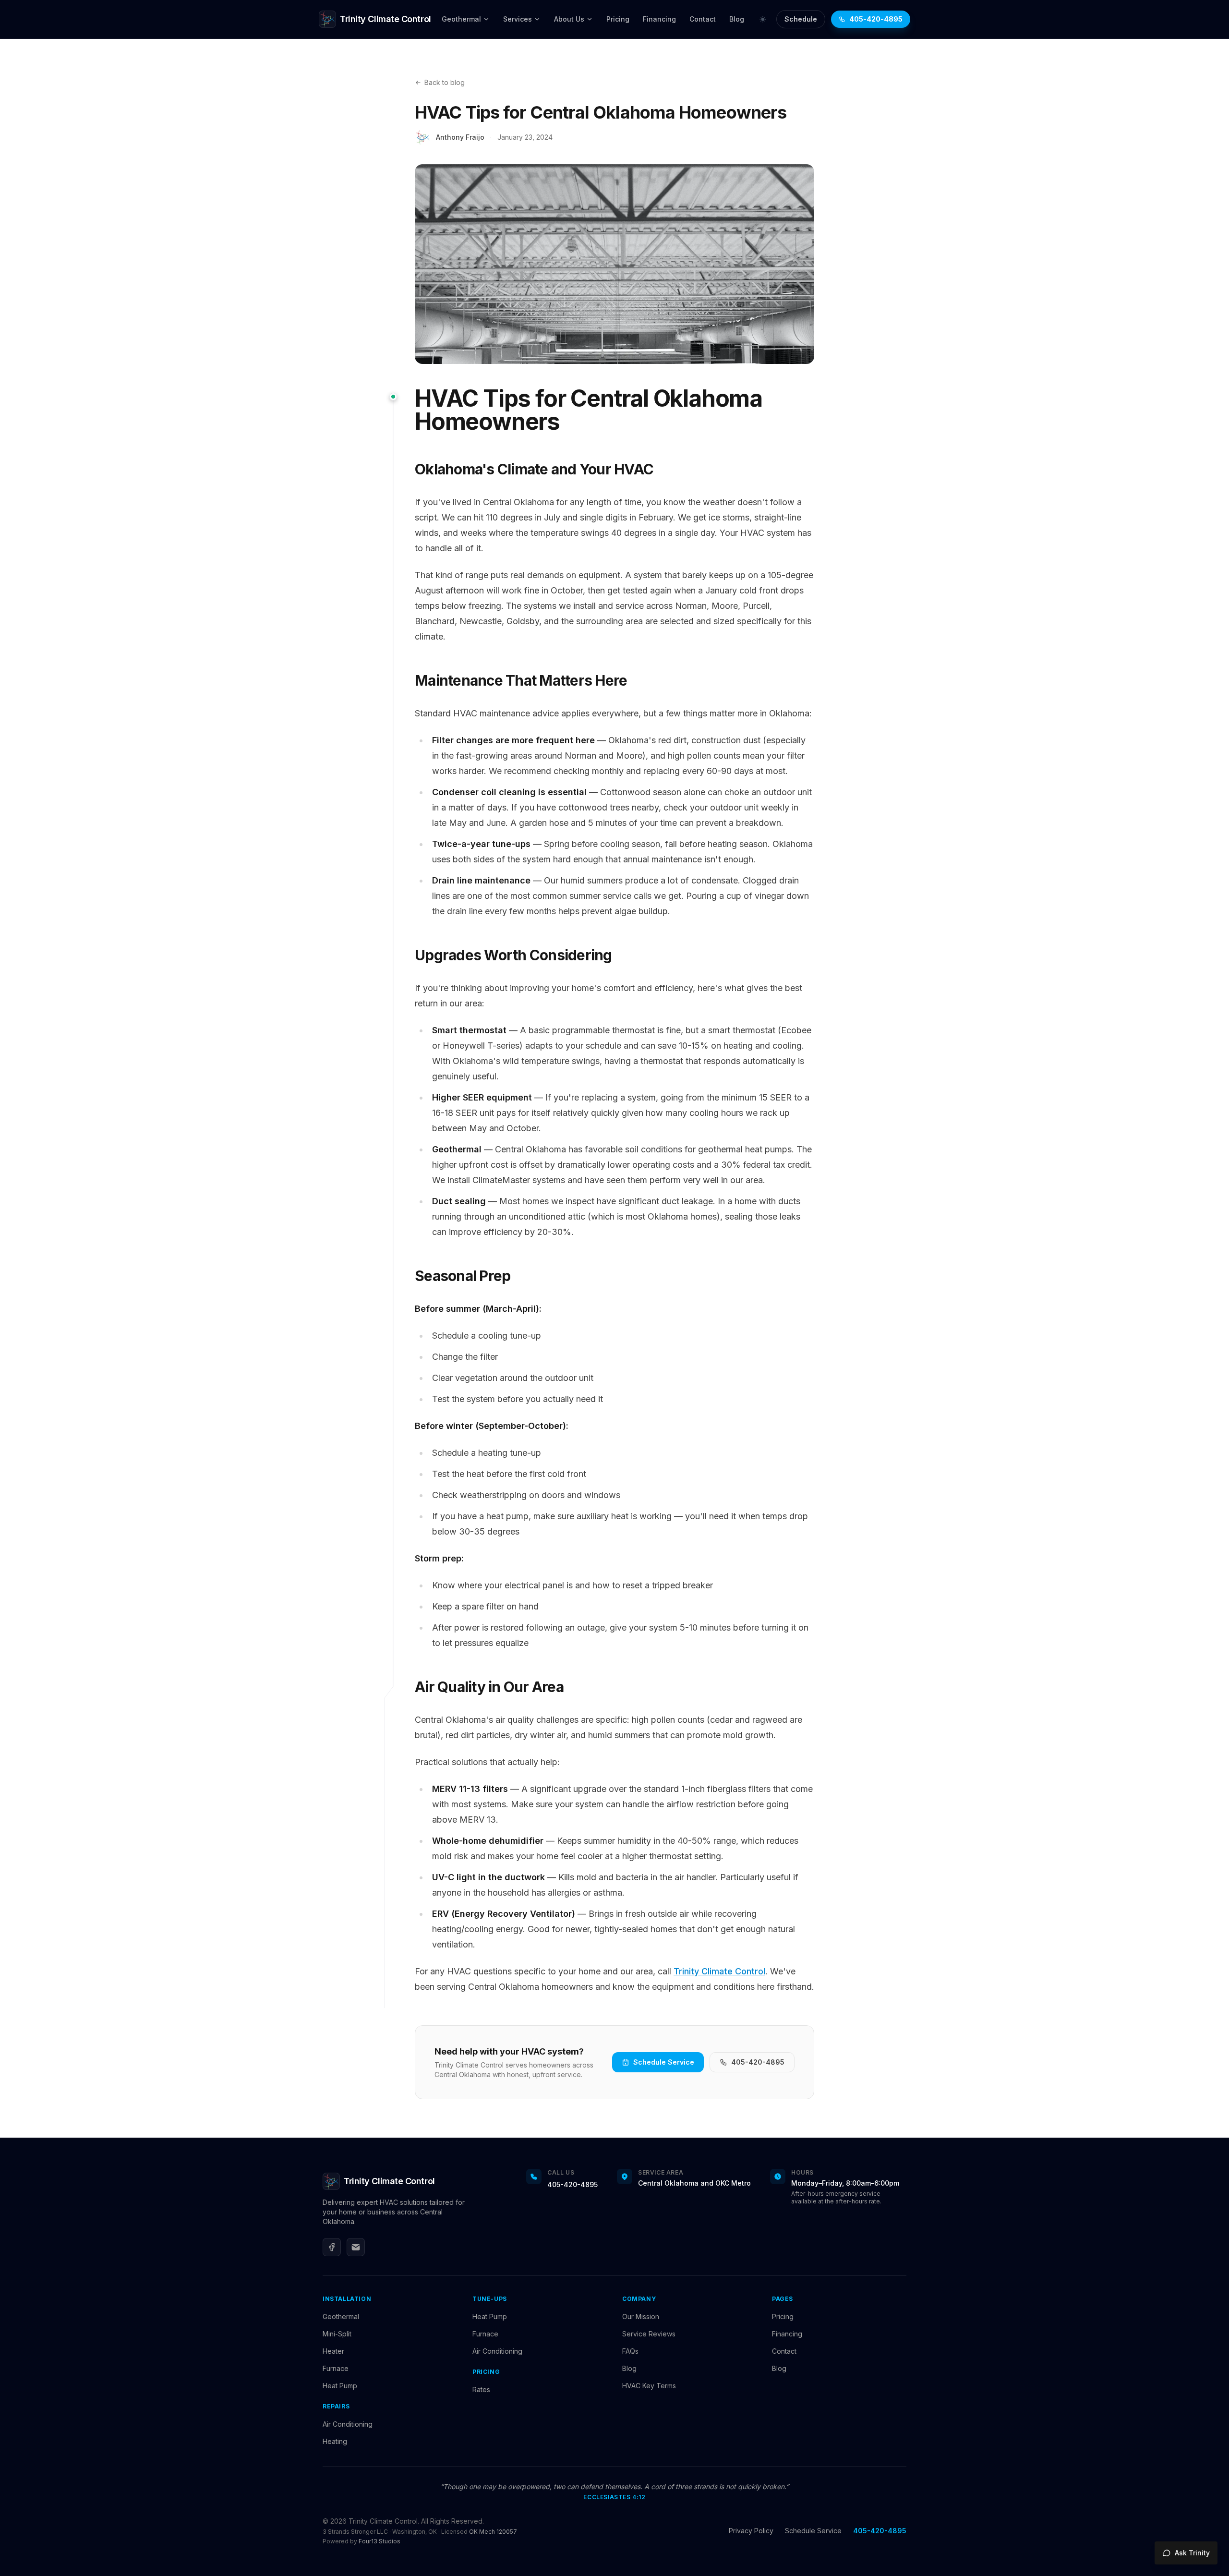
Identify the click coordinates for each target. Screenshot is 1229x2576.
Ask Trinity (1192, 2553)
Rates (481, 2389)
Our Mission (641, 2316)
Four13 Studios (380, 2541)
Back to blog (445, 82)
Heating (335, 2441)
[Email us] (356, 2247)
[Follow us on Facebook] (332, 2247)
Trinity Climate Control (719, 1971)
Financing (659, 19)
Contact (703, 19)
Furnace (336, 2368)
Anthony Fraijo (460, 137)
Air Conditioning (348, 2424)
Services (518, 19)
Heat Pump (340, 2386)
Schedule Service (664, 2062)
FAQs (630, 2351)
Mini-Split (337, 2334)
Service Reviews (649, 2334)
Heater (333, 2351)
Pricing (618, 19)
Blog (737, 19)
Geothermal (461, 19)
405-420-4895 (876, 19)
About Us (569, 19)
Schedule (801, 19)
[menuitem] (466, 19)
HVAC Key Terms (649, 2386)
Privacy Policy (751, 2531)
